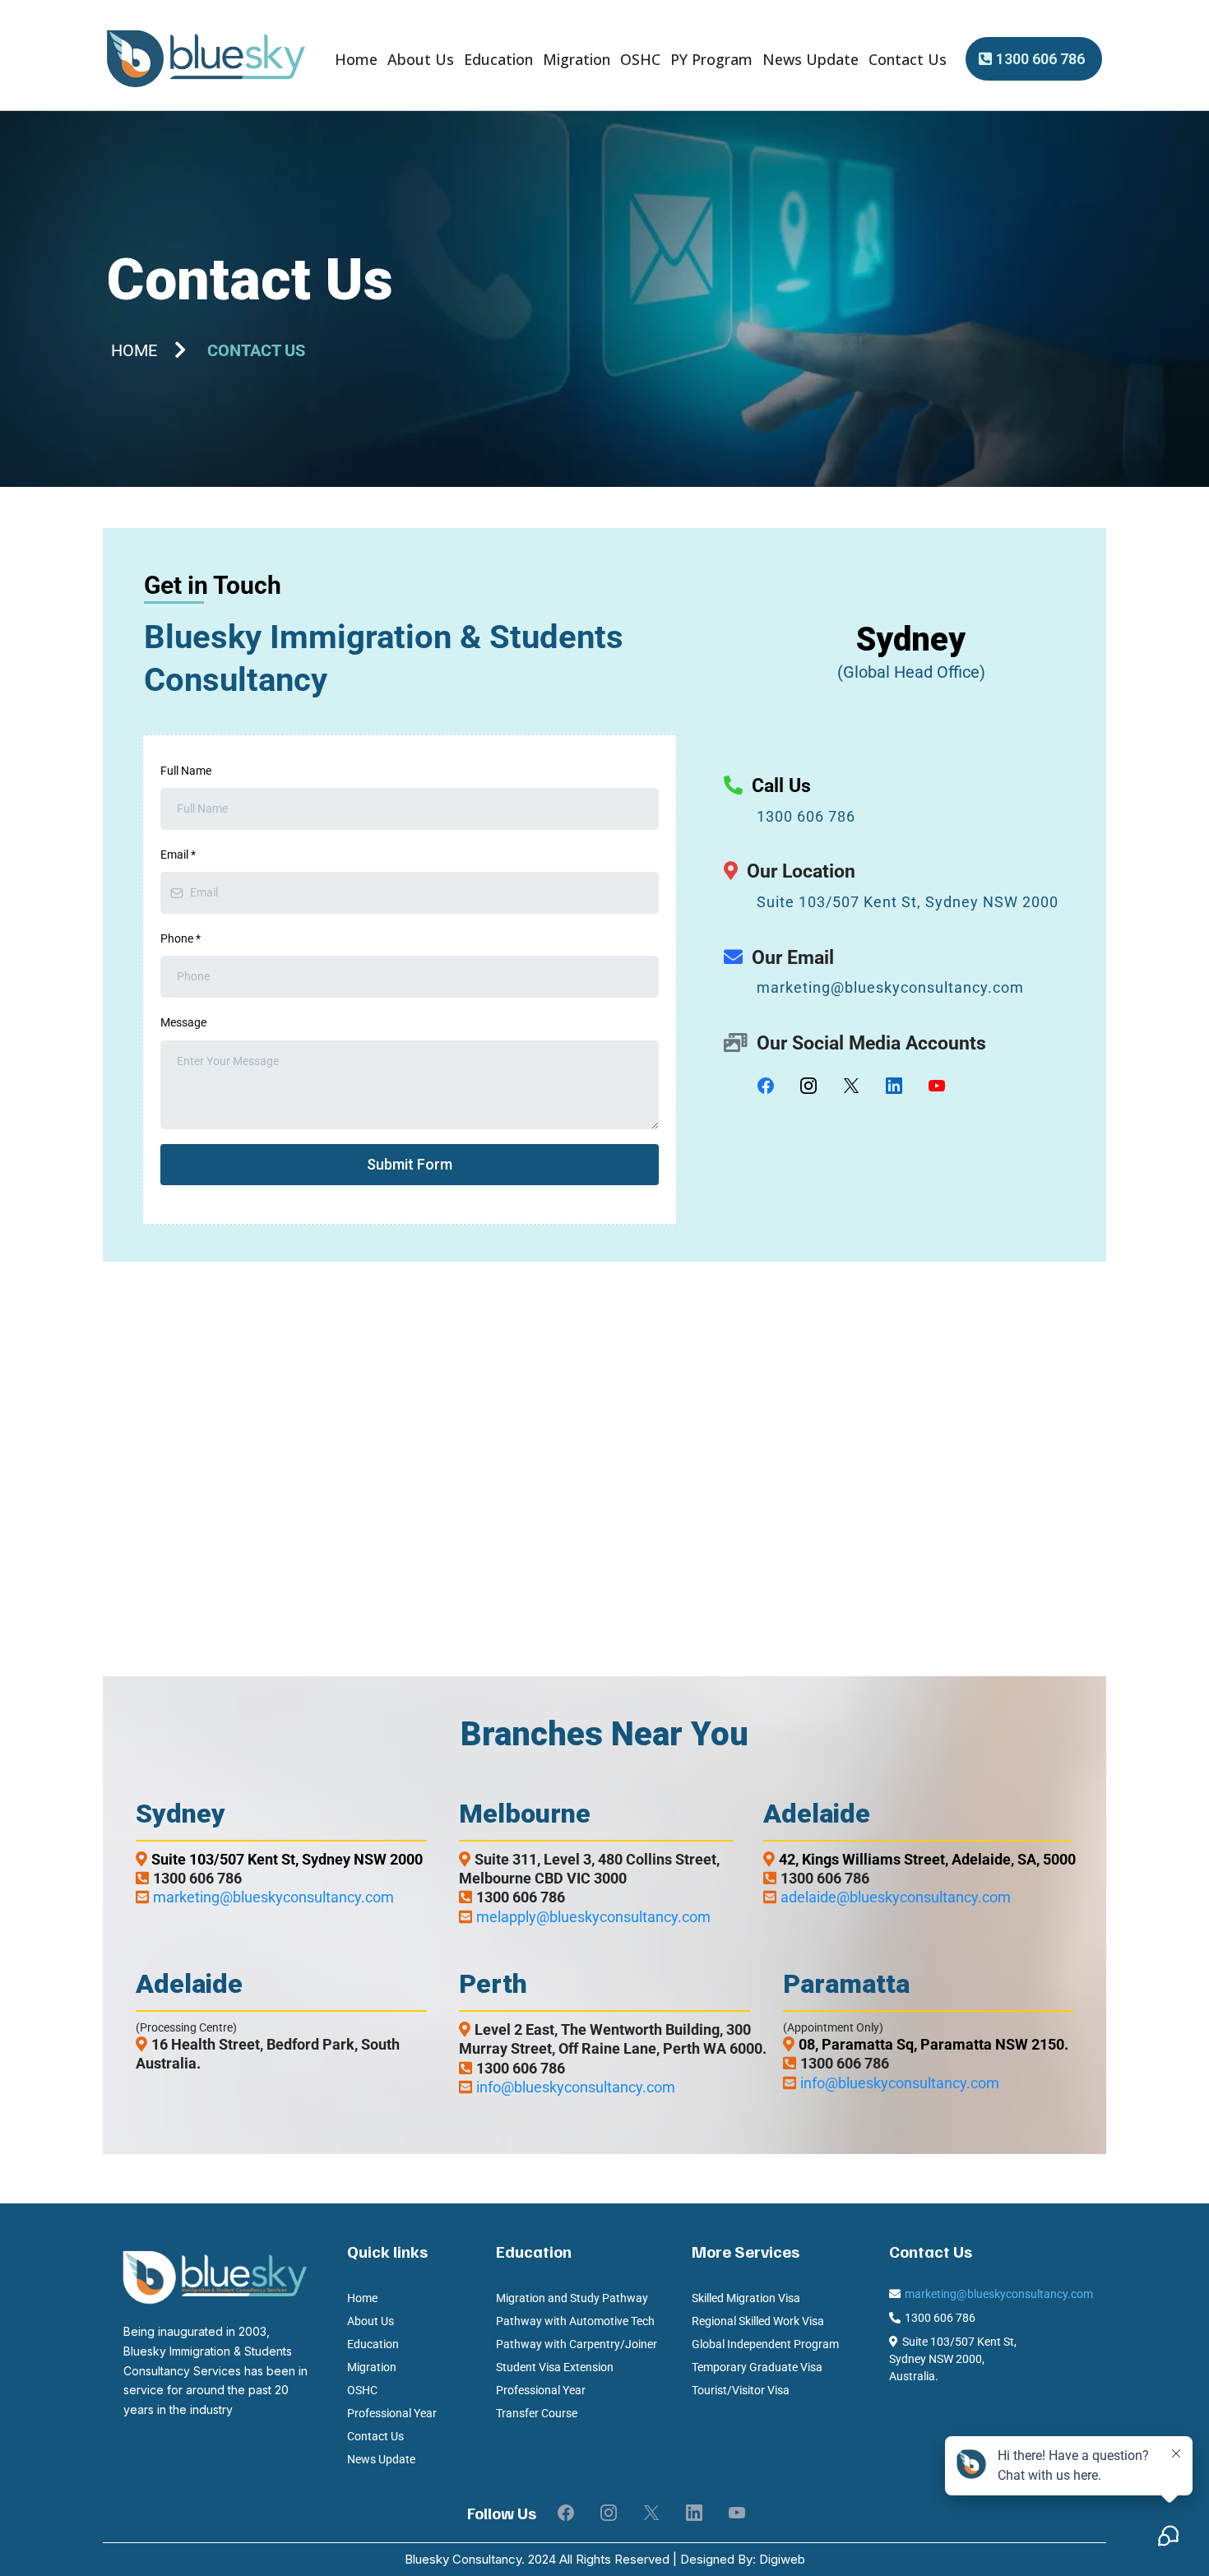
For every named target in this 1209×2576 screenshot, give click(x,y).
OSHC (640, 59)
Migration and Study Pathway (572, 2298)
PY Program (711, 59)
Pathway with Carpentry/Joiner (577, 2344)
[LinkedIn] (894, 1086)
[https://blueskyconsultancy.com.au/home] (206, 59)
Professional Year (392, 2413)
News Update (811, 59)
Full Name (186, 771)
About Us (421, 59)
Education (498, 59)
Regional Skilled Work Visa (758, 2321)
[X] (851, 1086)
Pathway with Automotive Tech (575, 2321)
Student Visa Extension (555, 2367)
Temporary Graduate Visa (757, 2367)
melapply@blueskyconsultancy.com (593, 1917)
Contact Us (908, 59)
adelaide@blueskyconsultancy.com (896, 1897)
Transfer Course (537, 2413)
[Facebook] (766, 1086)
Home (356, 59)
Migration (577, 59)
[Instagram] (808, 1086)
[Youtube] (937, 1086)
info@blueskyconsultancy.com (576, 2087)
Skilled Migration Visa (746, 2298)
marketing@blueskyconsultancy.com (890, 987)
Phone (181, 938)
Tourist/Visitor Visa (741, 2390)
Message (183, 1022)
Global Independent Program (765, 2344)
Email (178, 855)
